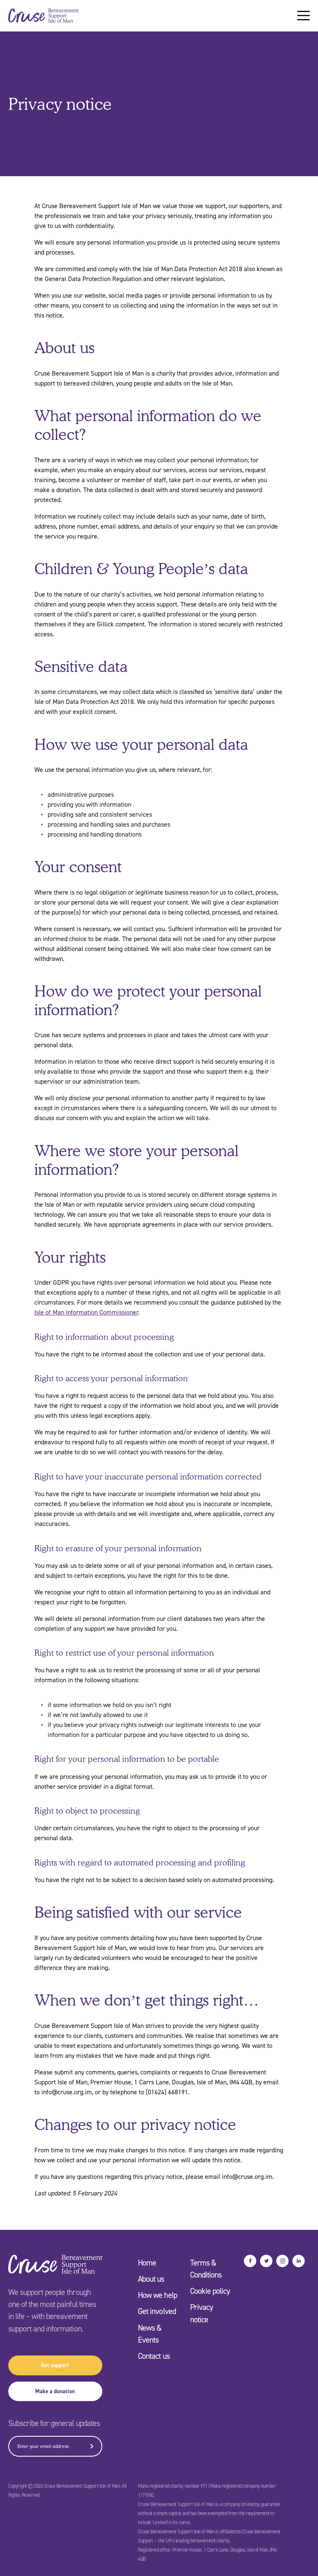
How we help (157, 2295)
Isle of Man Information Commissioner (86, 1312)
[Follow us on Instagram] (282, 2261)
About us (151, 2279)
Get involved (157, 2311)
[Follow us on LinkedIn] (299, 2261)
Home (147, 2263)
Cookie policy (210, 2291)
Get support (55, 2365)
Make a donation (55, 2391)
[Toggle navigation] (304, 16)
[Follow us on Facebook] (250, 2261)
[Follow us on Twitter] (266, 2261)
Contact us (154, 2356)
